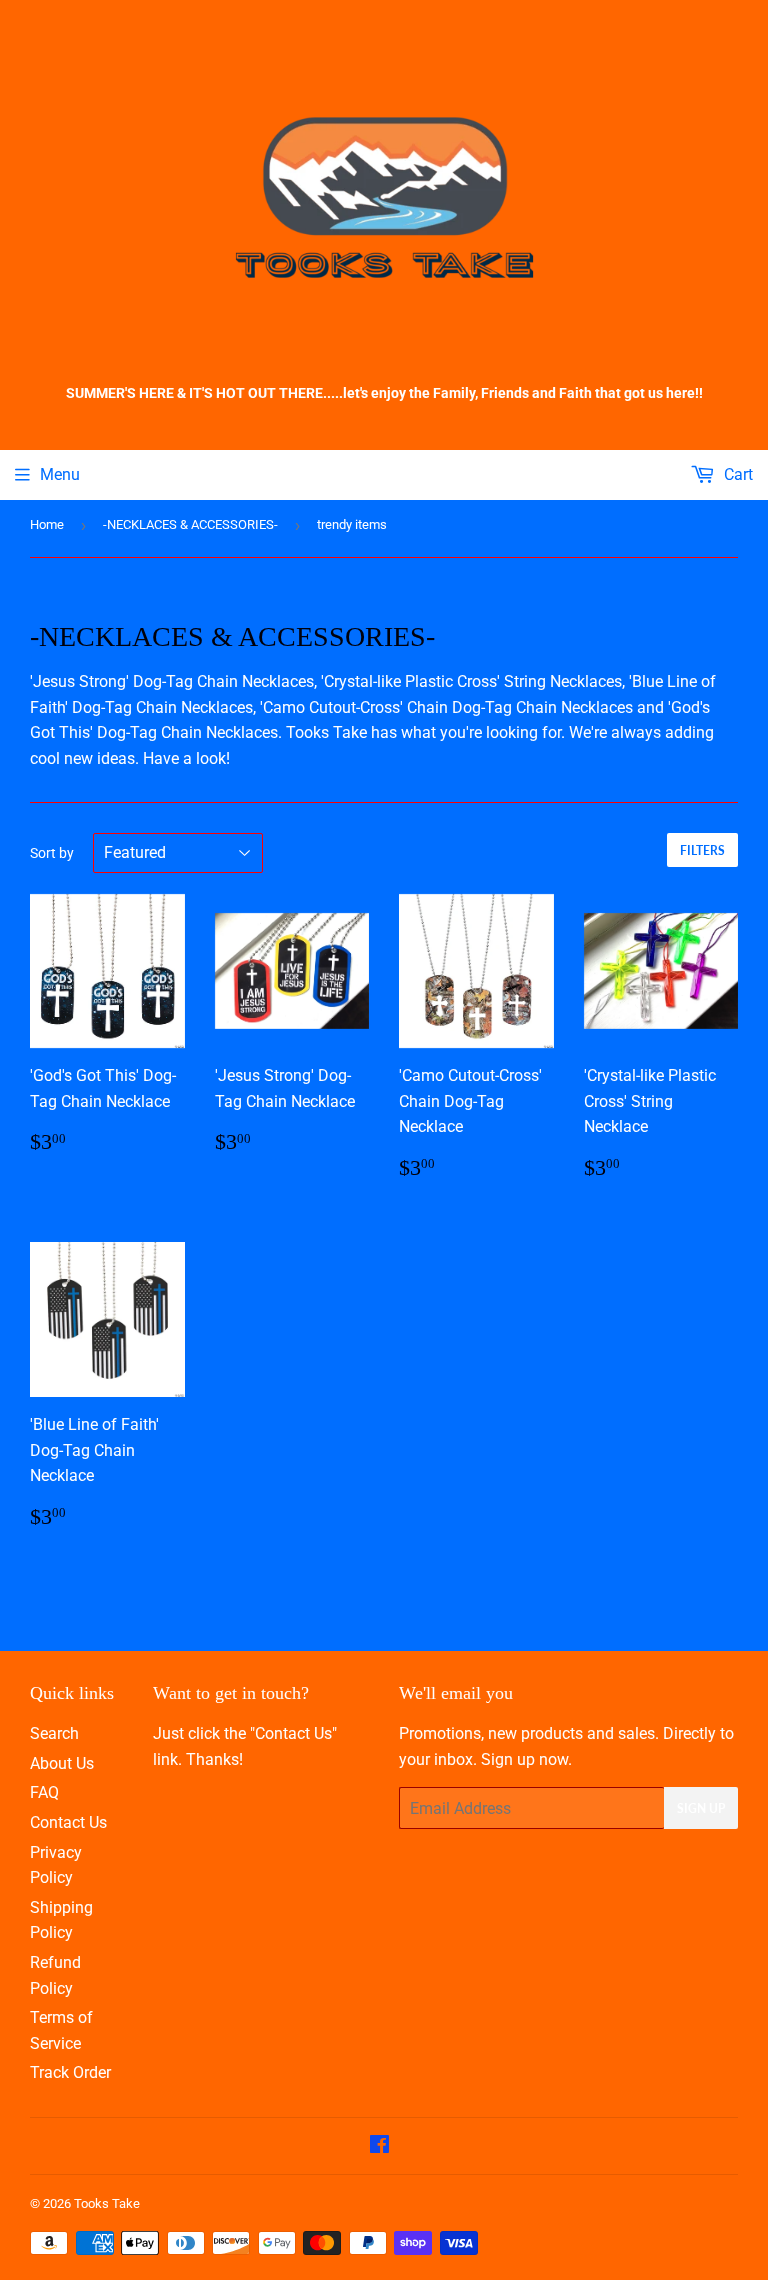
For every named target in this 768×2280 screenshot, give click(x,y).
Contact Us (68, 1822)
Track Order (70, 2072)
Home (47, 524)
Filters (702, 850)
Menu (60, 474)
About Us (62, 1763)
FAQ (44, 1792)
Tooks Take (107, 2203)
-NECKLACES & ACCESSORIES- (190, 524)
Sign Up (701, 1808)
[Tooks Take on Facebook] (379, 2146)
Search (54, 1733)
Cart (736, 474)
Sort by (52, 853)
